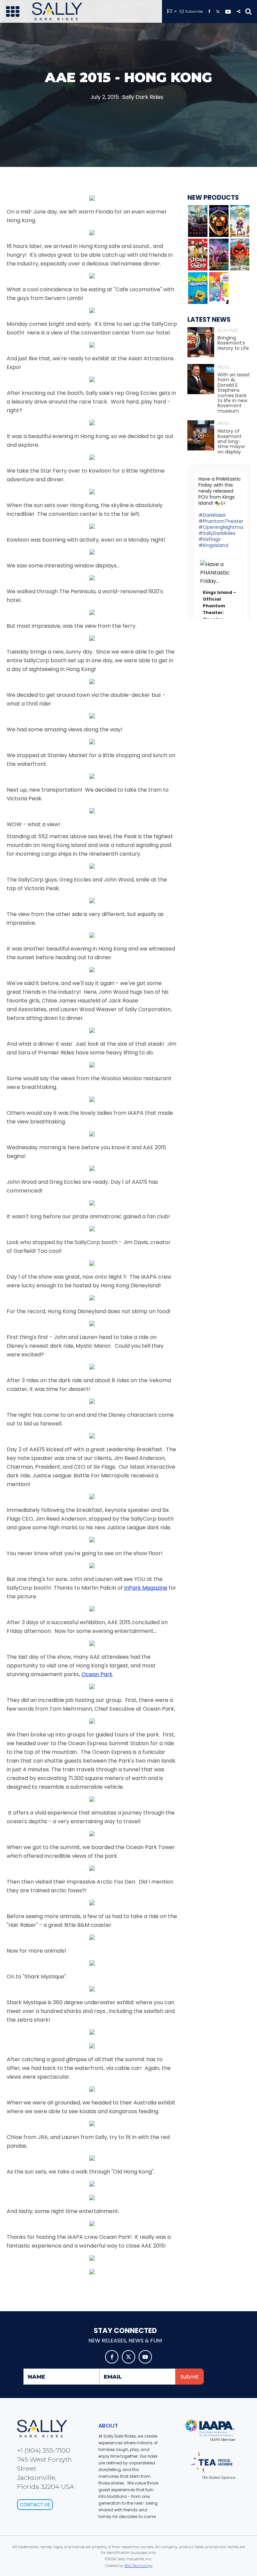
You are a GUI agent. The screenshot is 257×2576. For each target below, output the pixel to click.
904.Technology (139, 2566)
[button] (13, 11)
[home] (57, 11)
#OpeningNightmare (223, 527)
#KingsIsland (213, 545)
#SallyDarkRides (217, 533)
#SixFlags (209, 539)
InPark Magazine (146, 1588)
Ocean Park (97, 1674)
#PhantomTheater (221, 521)
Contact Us (35, 2505)
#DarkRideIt (212, 515)
